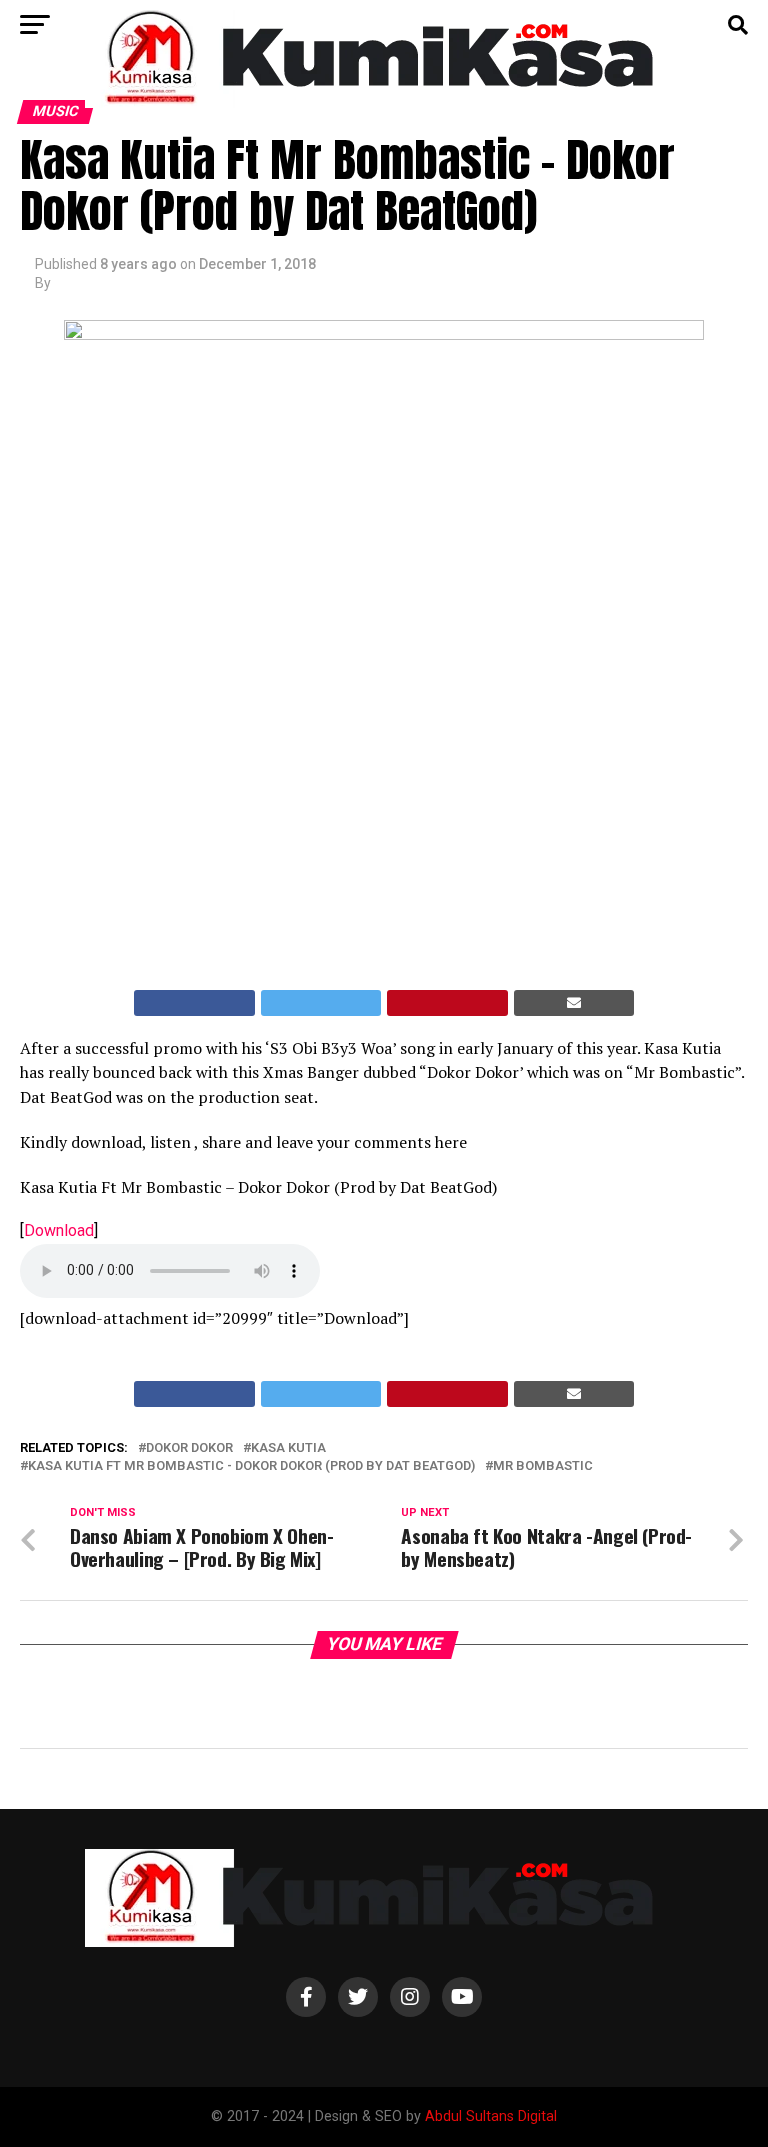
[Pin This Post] (447, 1003)
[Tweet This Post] (321, 1003)
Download (59, 1230)
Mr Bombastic (543, 1466)
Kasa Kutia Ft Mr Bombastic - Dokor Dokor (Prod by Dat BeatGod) (251, 1466)
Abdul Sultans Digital (491, 2116)
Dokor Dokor (189, 1448)
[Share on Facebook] (194, 1003)
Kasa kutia (288, 1448)
